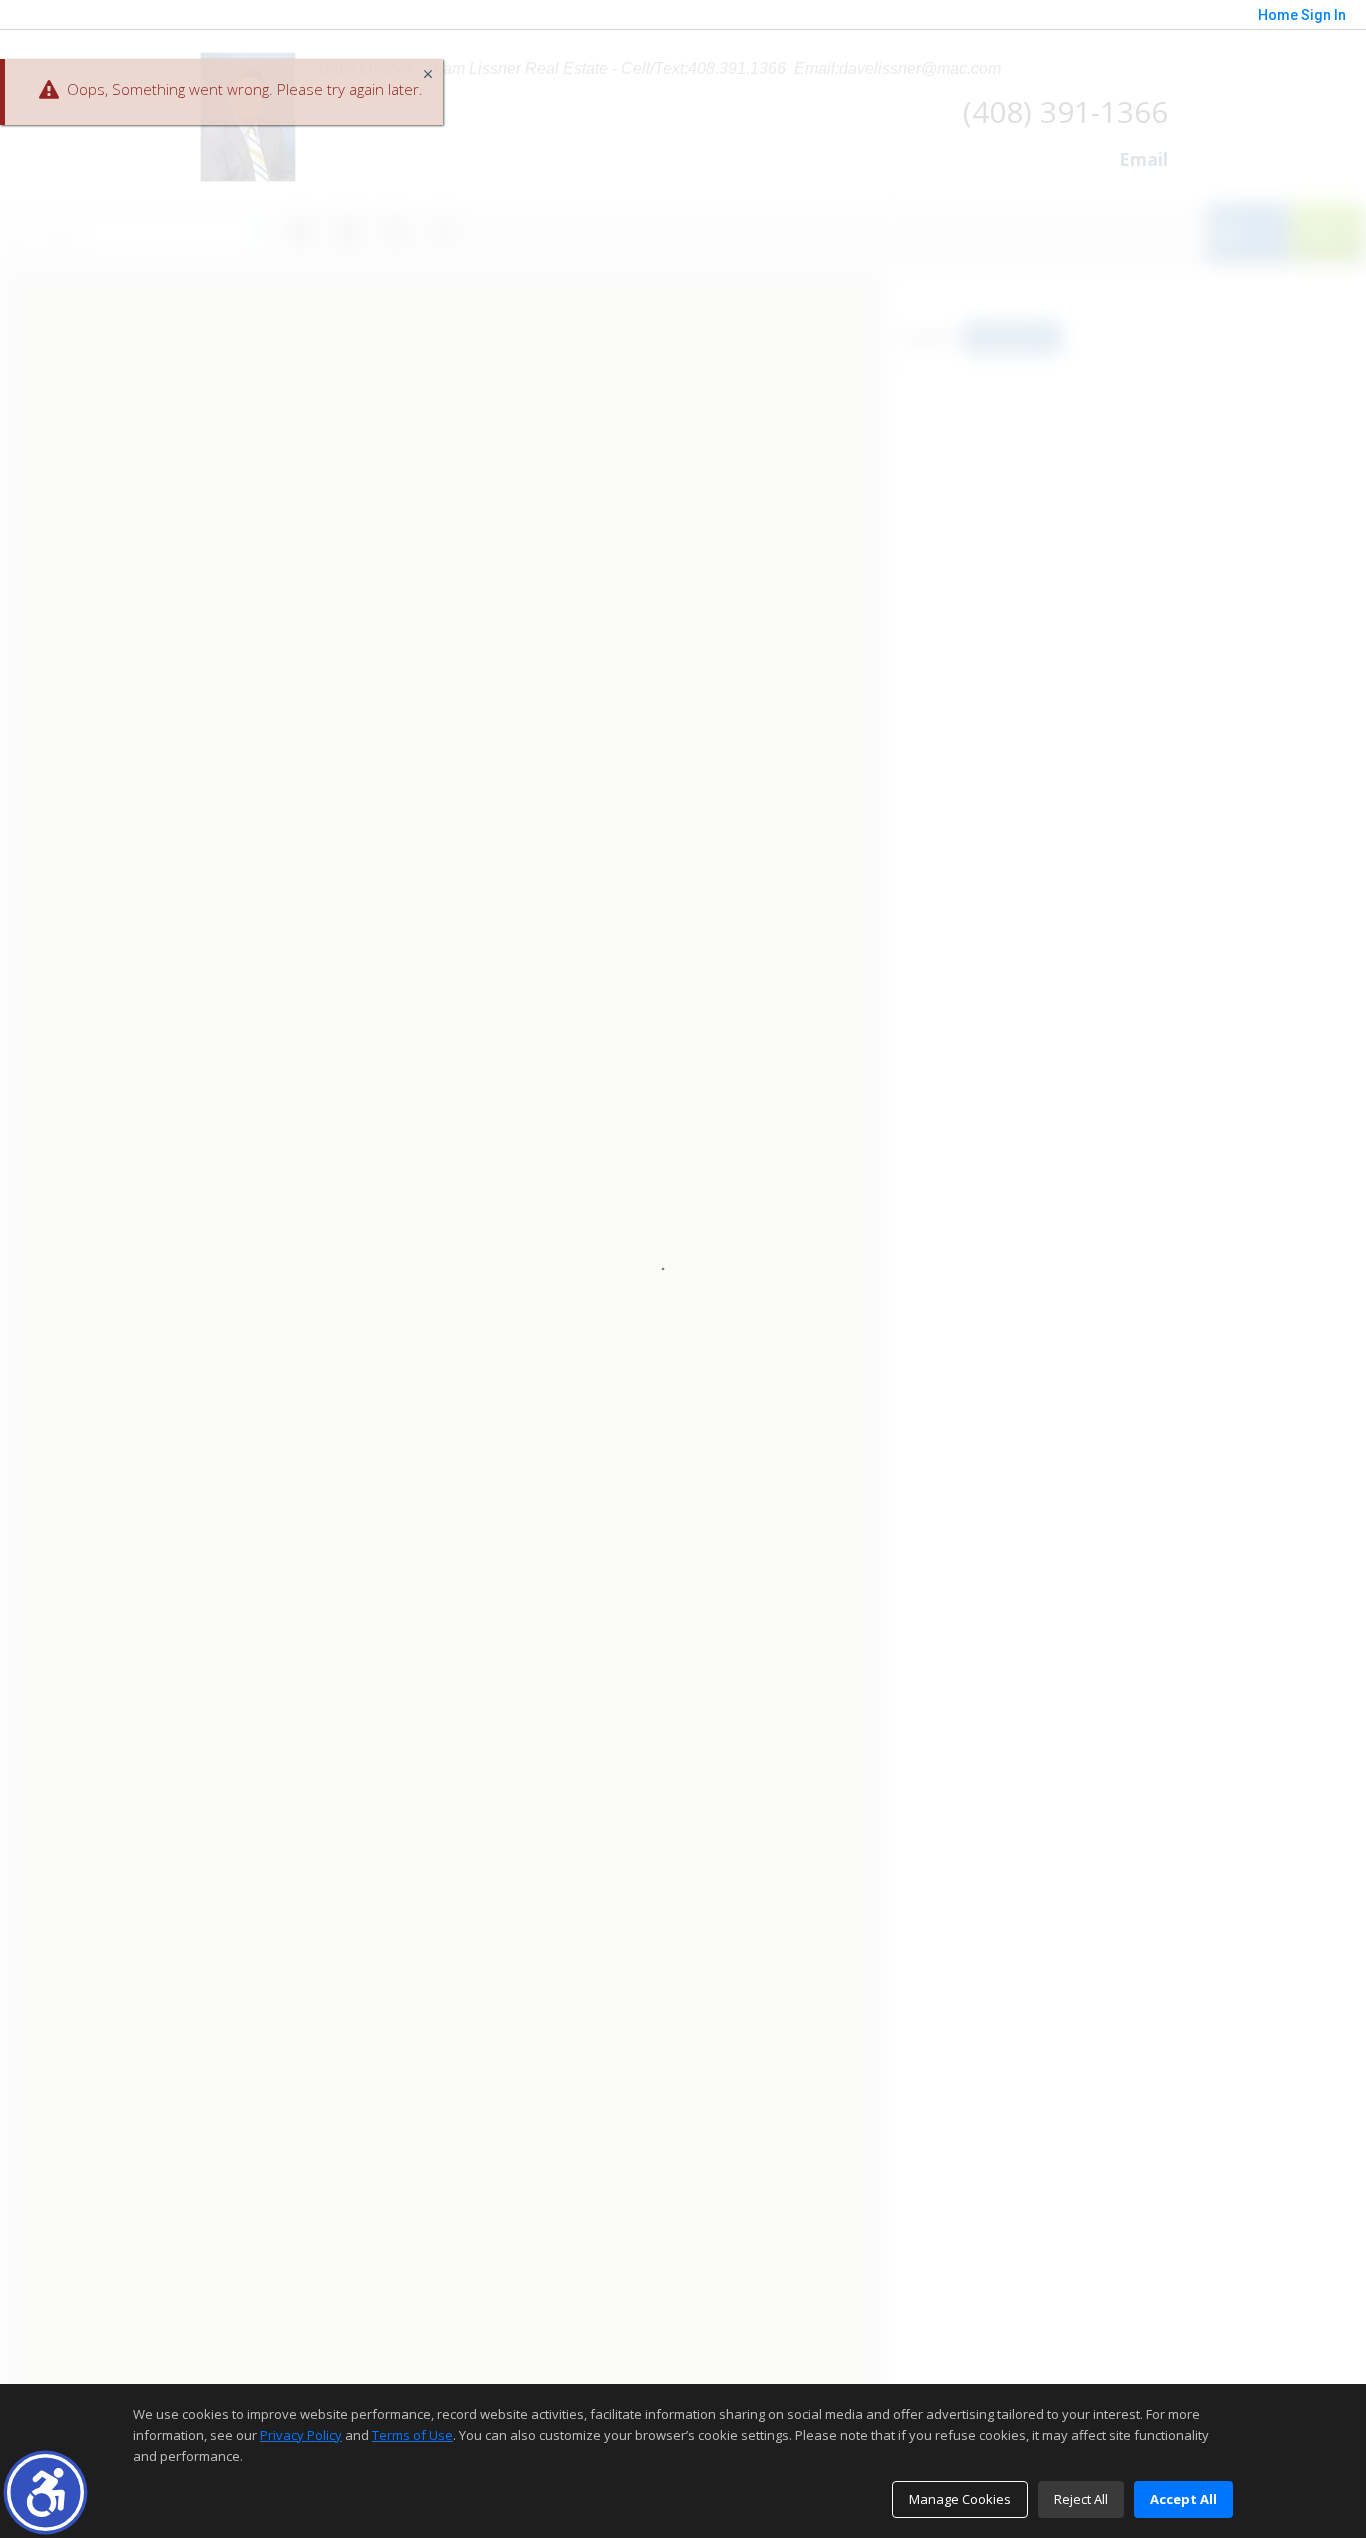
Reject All (1081, 2499)
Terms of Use (412, 2435)
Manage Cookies (960, 2499)
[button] (45, 2492)
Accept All (1183, 2499)
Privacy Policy (301, 2435)
